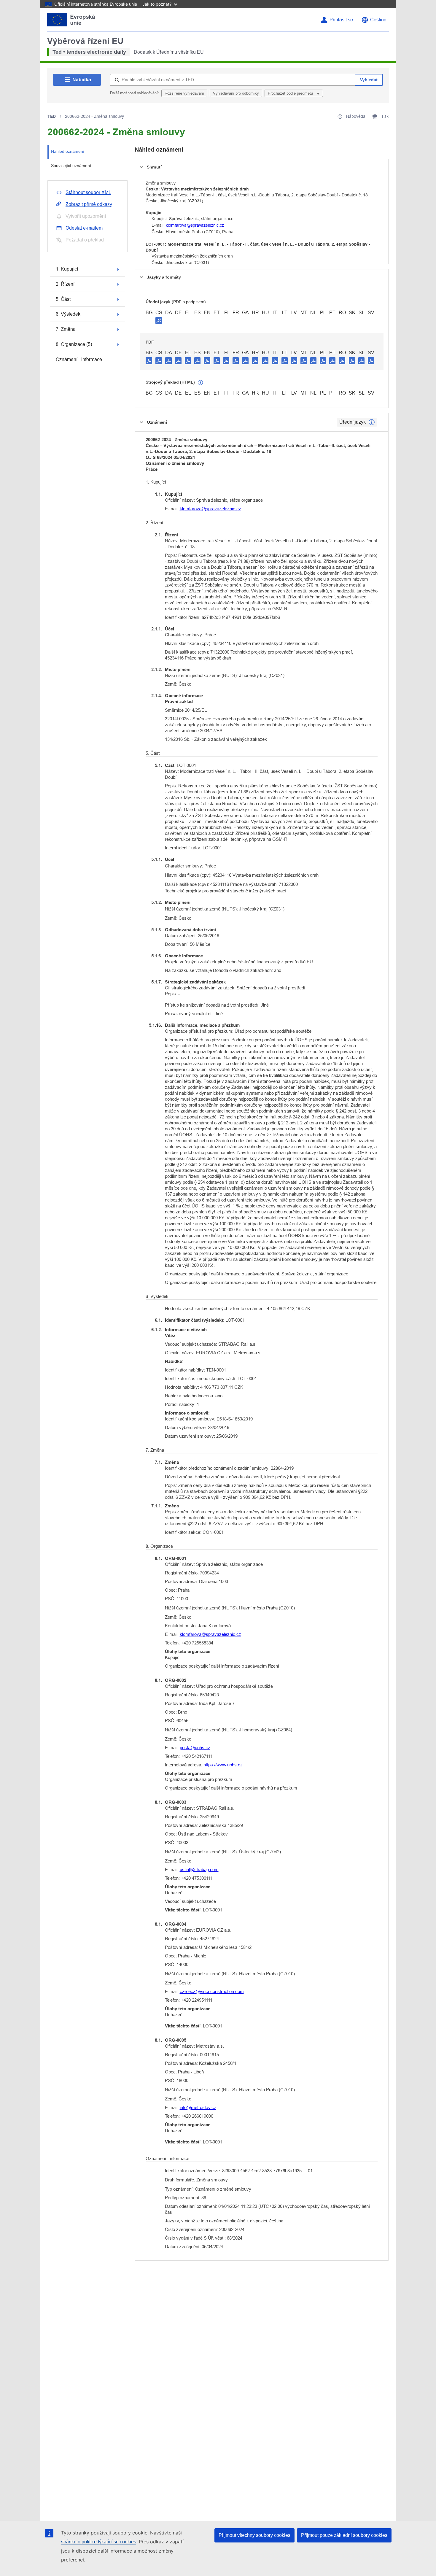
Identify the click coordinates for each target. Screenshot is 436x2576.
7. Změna (66, 329)
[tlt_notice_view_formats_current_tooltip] (372, 422)
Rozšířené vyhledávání (184, 93)
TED (52, 116)
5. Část (63, 299)
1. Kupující (67, 269)
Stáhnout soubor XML (88, 192)
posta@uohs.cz (195, 1748)
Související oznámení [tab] (71, 166)
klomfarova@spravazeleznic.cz (195, 225)
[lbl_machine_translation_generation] (201, 383)
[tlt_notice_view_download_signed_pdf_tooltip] (159, 320)
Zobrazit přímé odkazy (89, 204)
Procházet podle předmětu (291, 93)
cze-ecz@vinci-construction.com (212, 1991)
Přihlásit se (341, 20)
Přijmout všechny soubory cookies (254, 2535)
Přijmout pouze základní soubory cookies (344, 2535)
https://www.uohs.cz (223, 1765)
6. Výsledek (68, 314)
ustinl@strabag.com (199, 1869)
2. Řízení (65, 284)
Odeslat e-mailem (84, 228)
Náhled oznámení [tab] (68, 151)
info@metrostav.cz (198, 2107)
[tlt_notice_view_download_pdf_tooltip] (149, 360)
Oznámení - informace (79, 359)
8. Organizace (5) (74, 344)
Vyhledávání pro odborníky (236, 93)
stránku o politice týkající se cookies (99, 2542)
